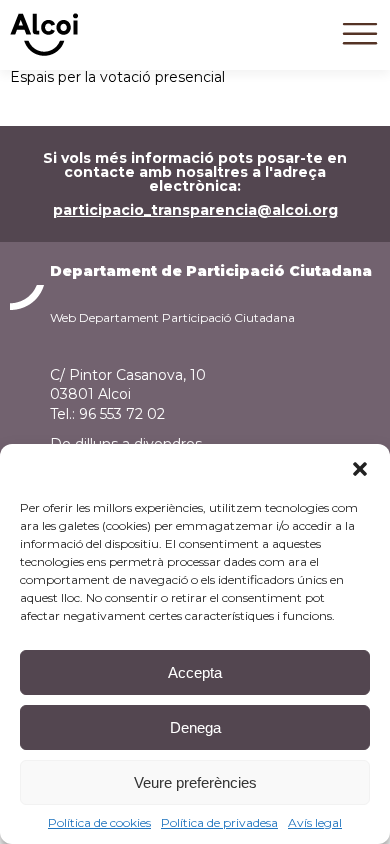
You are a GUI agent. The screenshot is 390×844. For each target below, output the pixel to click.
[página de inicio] (44, 51)
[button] (360, 469)
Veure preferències (195, 782)
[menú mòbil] (360, 49)
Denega (195, 727)
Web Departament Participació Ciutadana (172, 317)
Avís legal (315, 822)
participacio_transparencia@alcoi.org (195, 210)
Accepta (195, 672)
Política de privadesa (219, 822)
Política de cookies (99, 822)
